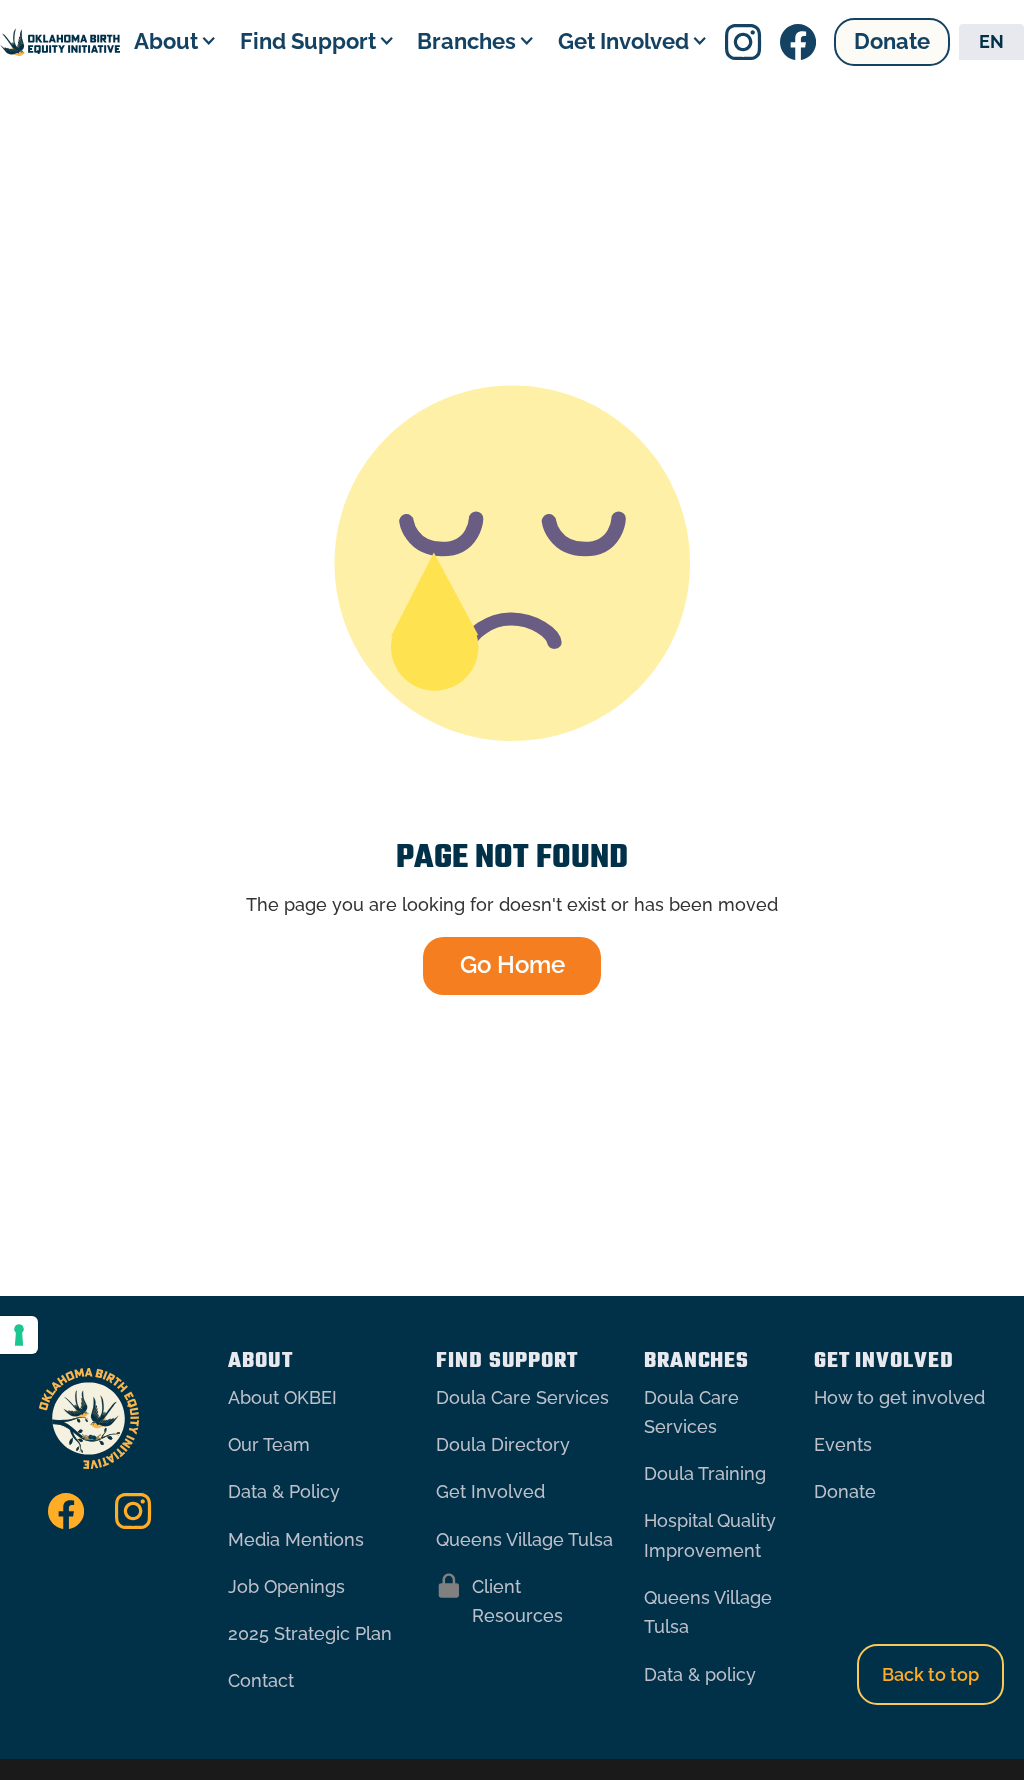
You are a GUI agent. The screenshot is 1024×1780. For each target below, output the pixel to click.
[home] (60, 42)
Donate (892, 41)
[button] (173, 41)
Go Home (512, 965)
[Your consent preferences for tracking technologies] (19, 1335)
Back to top (930, 1674)
